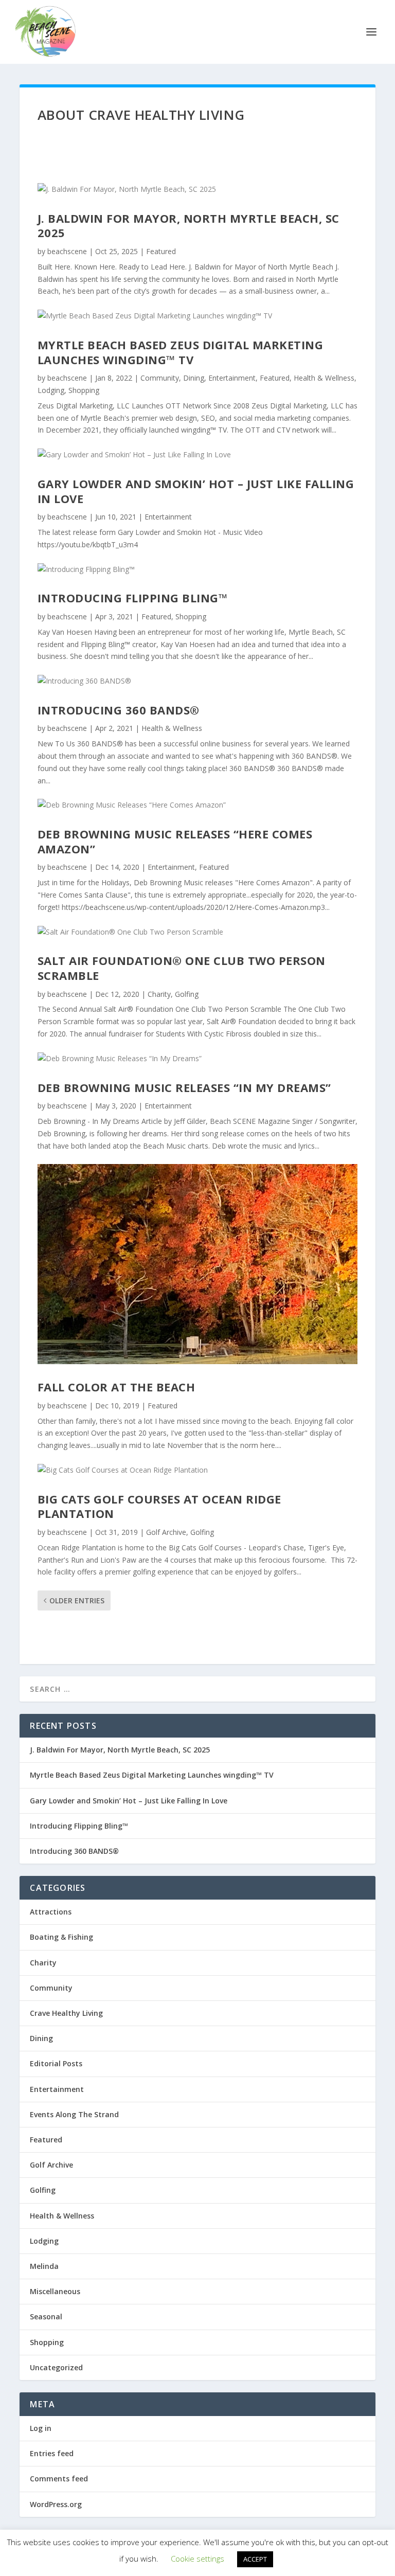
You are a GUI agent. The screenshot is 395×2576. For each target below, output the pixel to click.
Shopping (84, 390)
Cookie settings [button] (197, 2559)
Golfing (187, 994)
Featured (161, 251)
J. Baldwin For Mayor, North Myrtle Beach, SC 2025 (188, 226)
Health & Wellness (324, 378)
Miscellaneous (55, 2291)
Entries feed (52, 2453)
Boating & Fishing (61, 1937)
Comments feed (59, 2479)
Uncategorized (56, 2367)
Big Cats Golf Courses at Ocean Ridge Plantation (159, 1506)
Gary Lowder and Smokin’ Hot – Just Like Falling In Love (196, 491)
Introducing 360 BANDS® (119, 710)
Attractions (51, 1912)
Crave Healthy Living (66, 2013)
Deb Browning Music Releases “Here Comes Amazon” (175, 841)
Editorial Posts (56, 2063)
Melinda (44, 2266)
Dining (194, 378)
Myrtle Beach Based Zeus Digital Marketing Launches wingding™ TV (181, 352)
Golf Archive (166, 1532)
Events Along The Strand (74, 2114)
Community (160, 378)
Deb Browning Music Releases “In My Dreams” (184, 1087)
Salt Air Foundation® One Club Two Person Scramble (182, 968)
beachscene (67, 251)
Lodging (51, 390)
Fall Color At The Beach (116, 1387)
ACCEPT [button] (255, 2559)
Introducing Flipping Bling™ (133, 598)
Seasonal (46, 2316)
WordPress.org (56, 2504)
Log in (41, 2428)
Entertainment (232, 378)
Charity (159, 994)
